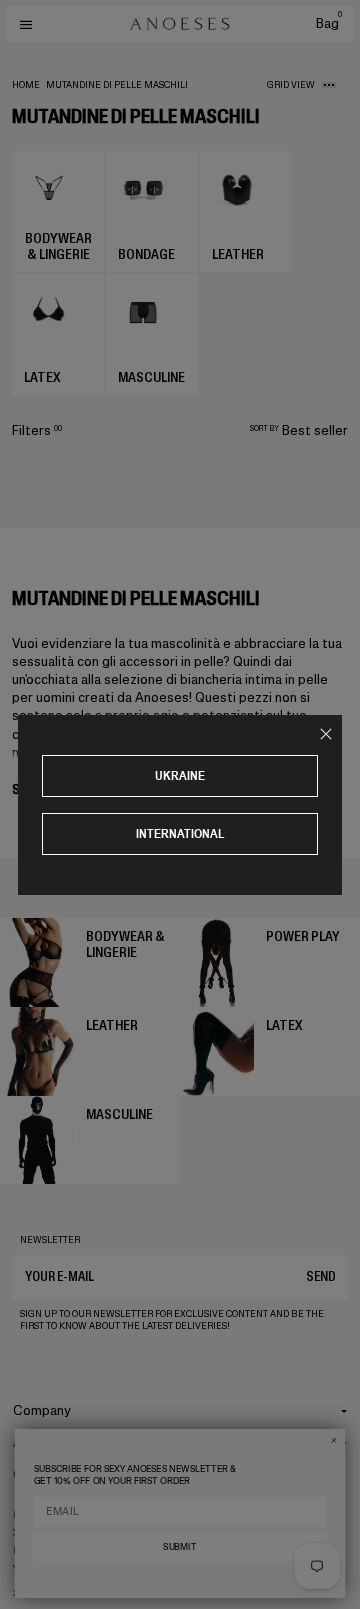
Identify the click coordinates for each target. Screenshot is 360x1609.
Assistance (47, 1442)
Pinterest (37, 1551)
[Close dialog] (333, 1440)
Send (321, 1276)
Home (26, 85)
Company (42, 1410)
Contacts (42, 1474)
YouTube (34, 1569)
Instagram (39, 1515)
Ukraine (180, 775)
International (180, 833)
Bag (329, 23)
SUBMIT (179, 1547)
